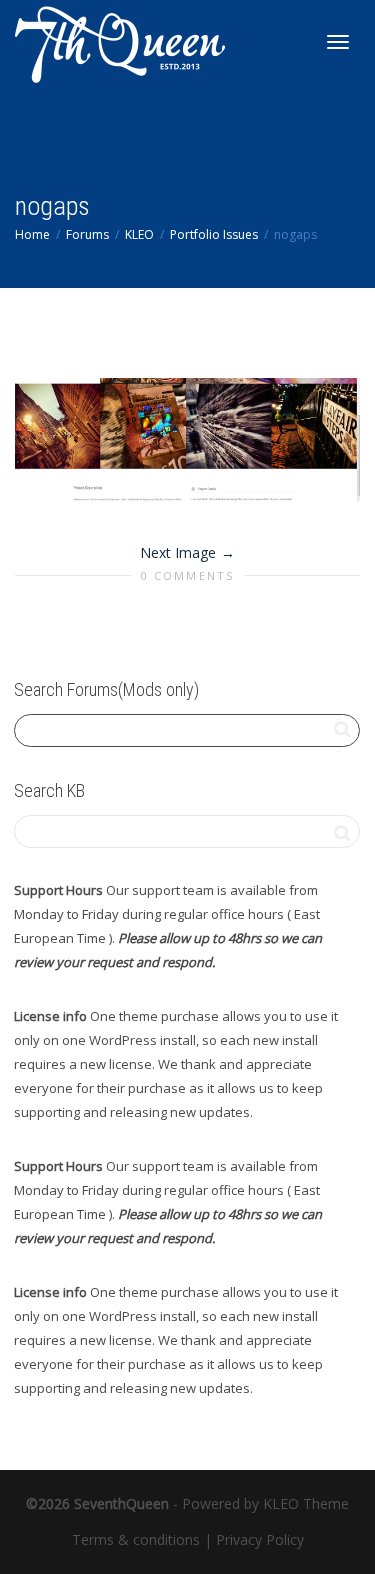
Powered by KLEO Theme (265, 1503)
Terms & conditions (136, 1539)
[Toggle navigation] (338, 42)
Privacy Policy (260, 1539)
